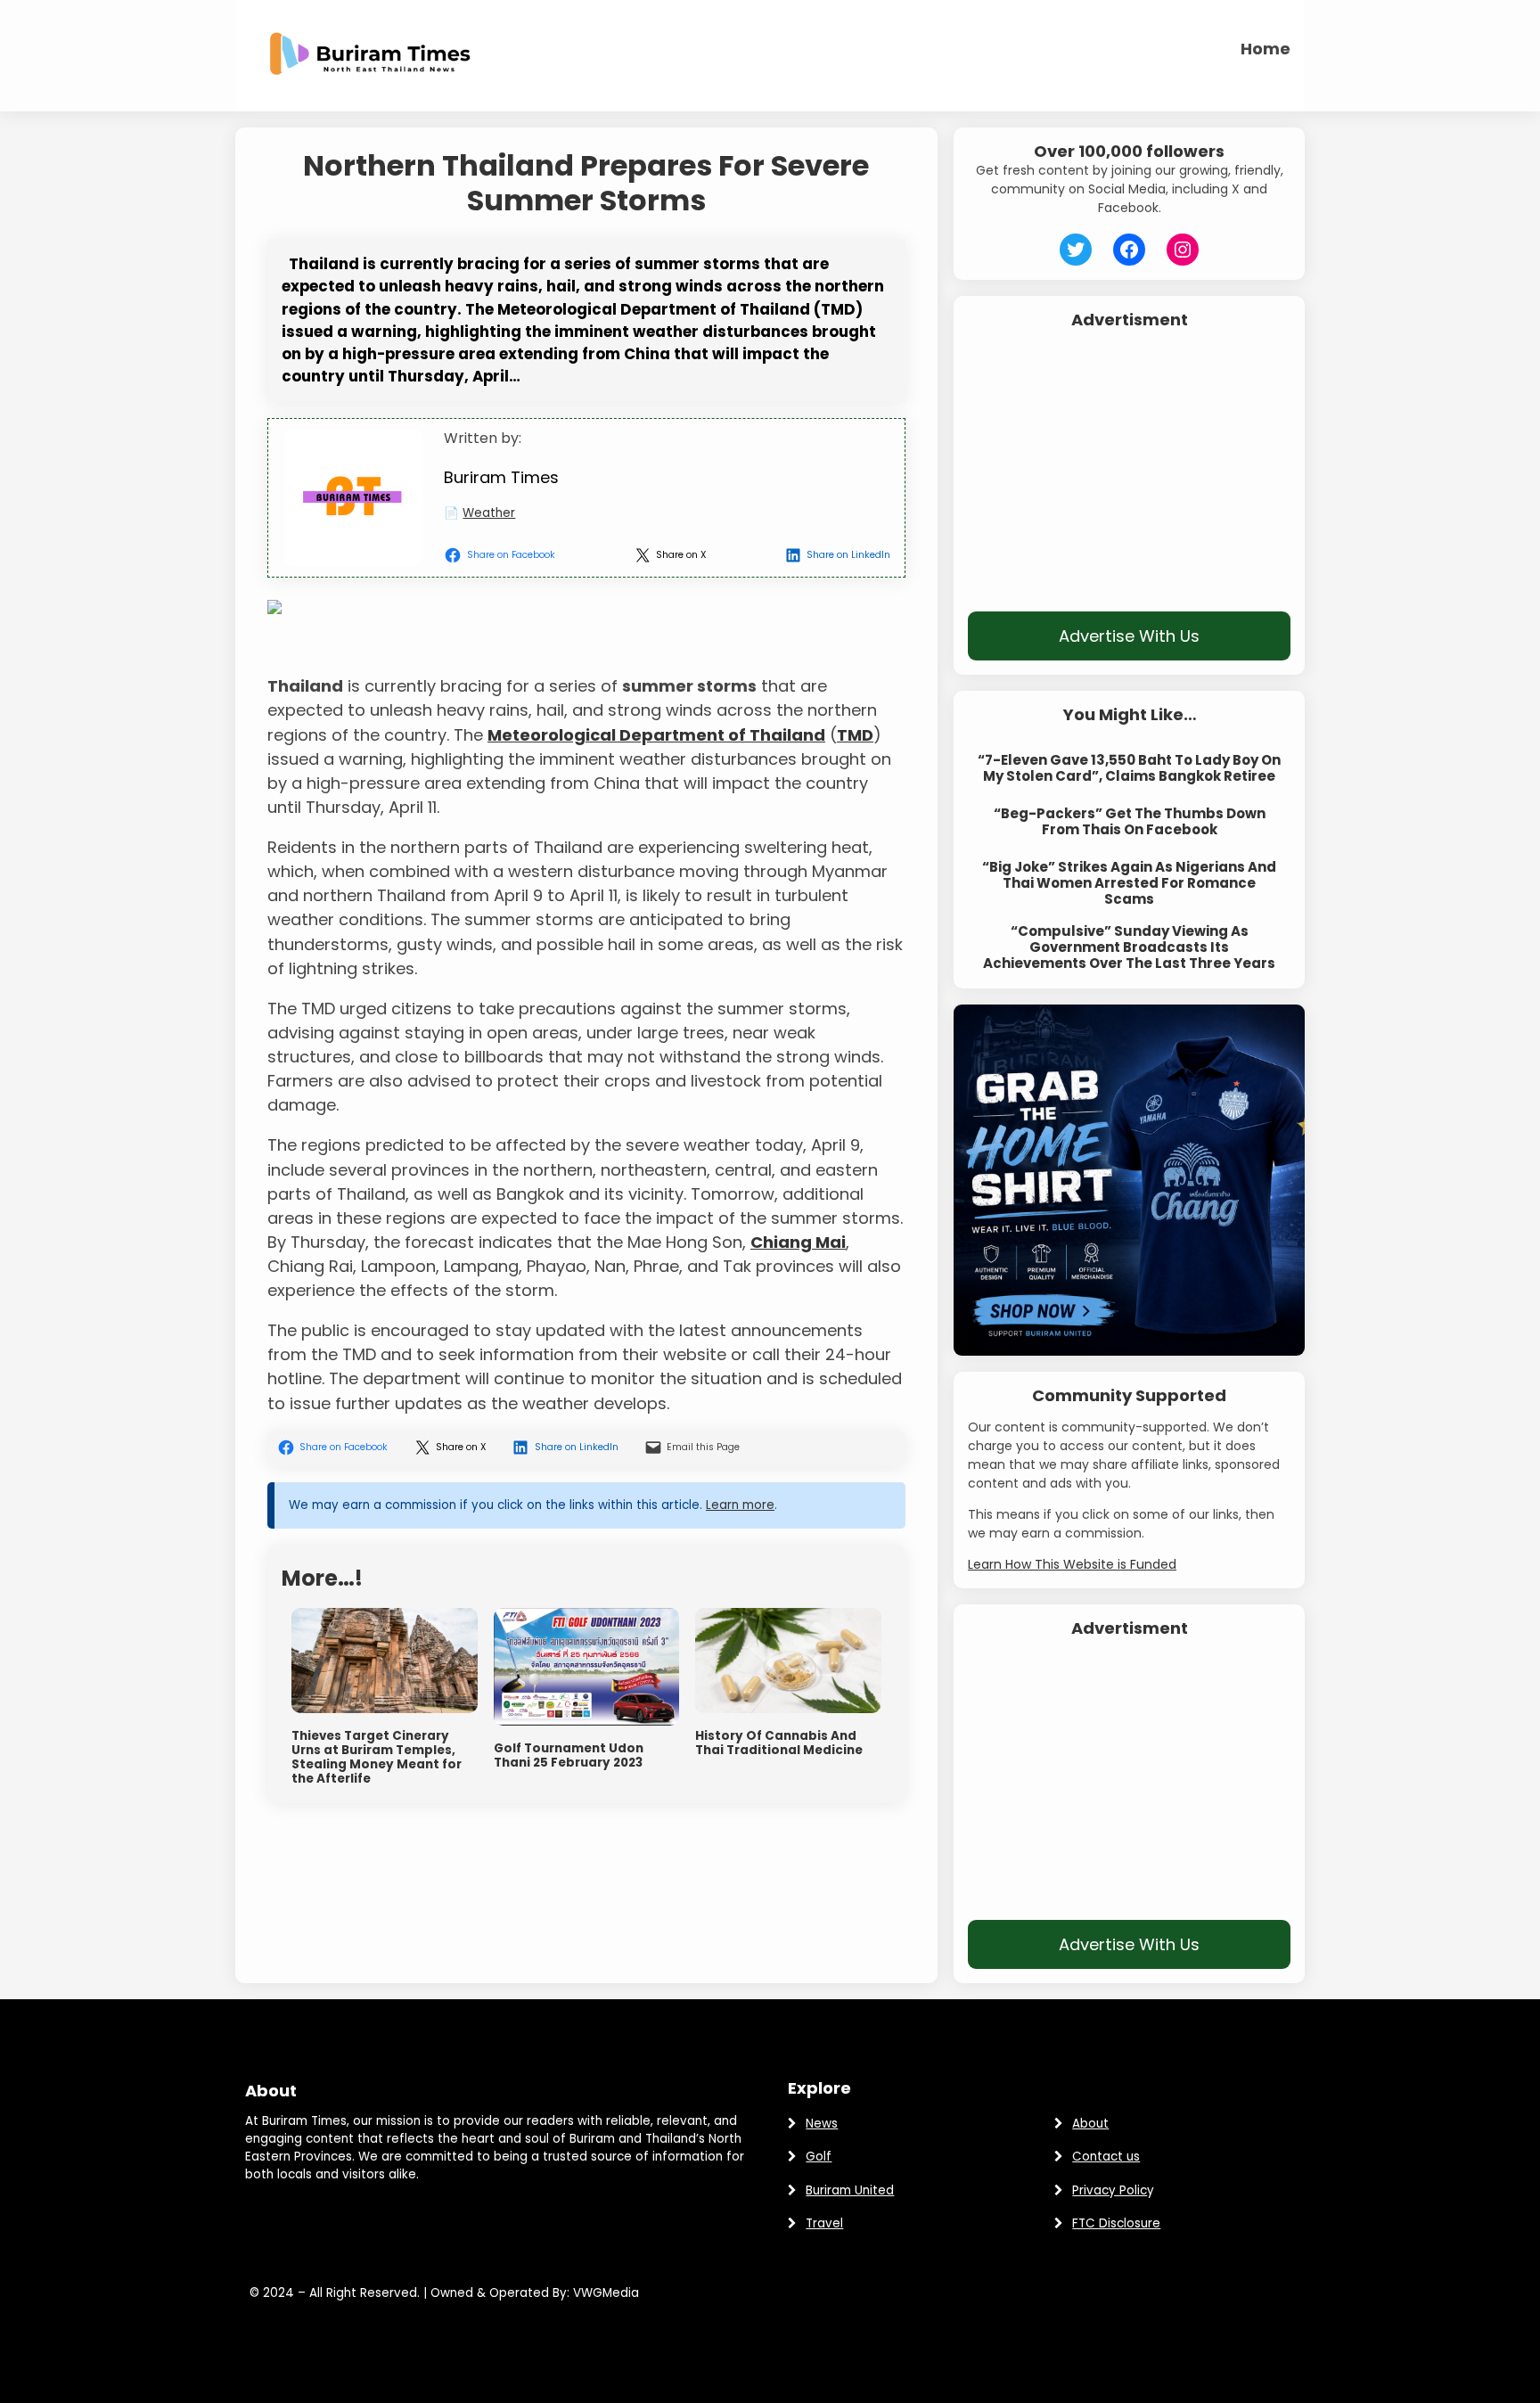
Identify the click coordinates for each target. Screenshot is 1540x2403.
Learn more (740, 1505)
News (822, 2124)
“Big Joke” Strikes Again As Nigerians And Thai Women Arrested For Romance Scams (1129, 883)
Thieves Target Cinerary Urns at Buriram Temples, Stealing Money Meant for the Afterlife (377, 1758)
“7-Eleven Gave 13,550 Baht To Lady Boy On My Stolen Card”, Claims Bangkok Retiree (1129, 768)
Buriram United (850, 2190)
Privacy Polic (1110, 2190)
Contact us (1106, 2157)
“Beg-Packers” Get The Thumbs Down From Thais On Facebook (1130, 822)
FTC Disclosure (1116, 2223)
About (1090, 2124)
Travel (824, 2223)
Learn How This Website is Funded (1072, 1564)
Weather (489, 513)
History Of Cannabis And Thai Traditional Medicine (779, 1743)
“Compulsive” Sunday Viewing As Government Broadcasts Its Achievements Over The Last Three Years (1129, 947)
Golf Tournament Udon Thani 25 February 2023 (569, 1756)
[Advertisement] (1129, 471)
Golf (819, 2157)
